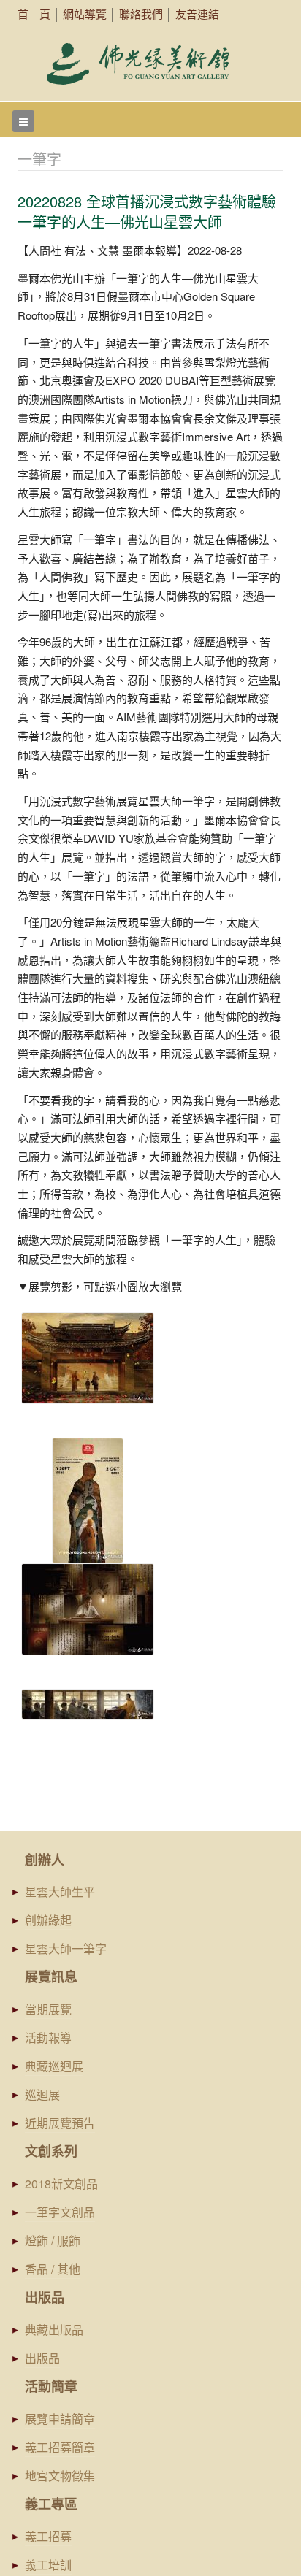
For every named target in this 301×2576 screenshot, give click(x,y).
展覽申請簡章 (60, 2419)
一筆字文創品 (60, 2212)
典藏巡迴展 (54, 2066)
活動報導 (48, 2038)
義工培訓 (48, 2565)
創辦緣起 (48, 1920)
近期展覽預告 (60, 2123)
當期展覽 (48, 2009)
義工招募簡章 (60, 2447)
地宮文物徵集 (60, 2476)
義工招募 (48, 2536)
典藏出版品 (54, 2330)
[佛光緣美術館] (138, 64)
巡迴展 (42, 2094)
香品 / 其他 (53, 2269)
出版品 (42, 2358)
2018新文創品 (61, 2184)
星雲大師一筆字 (66, 1948)
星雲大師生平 (60, 1891)
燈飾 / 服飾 (53, 2240)
